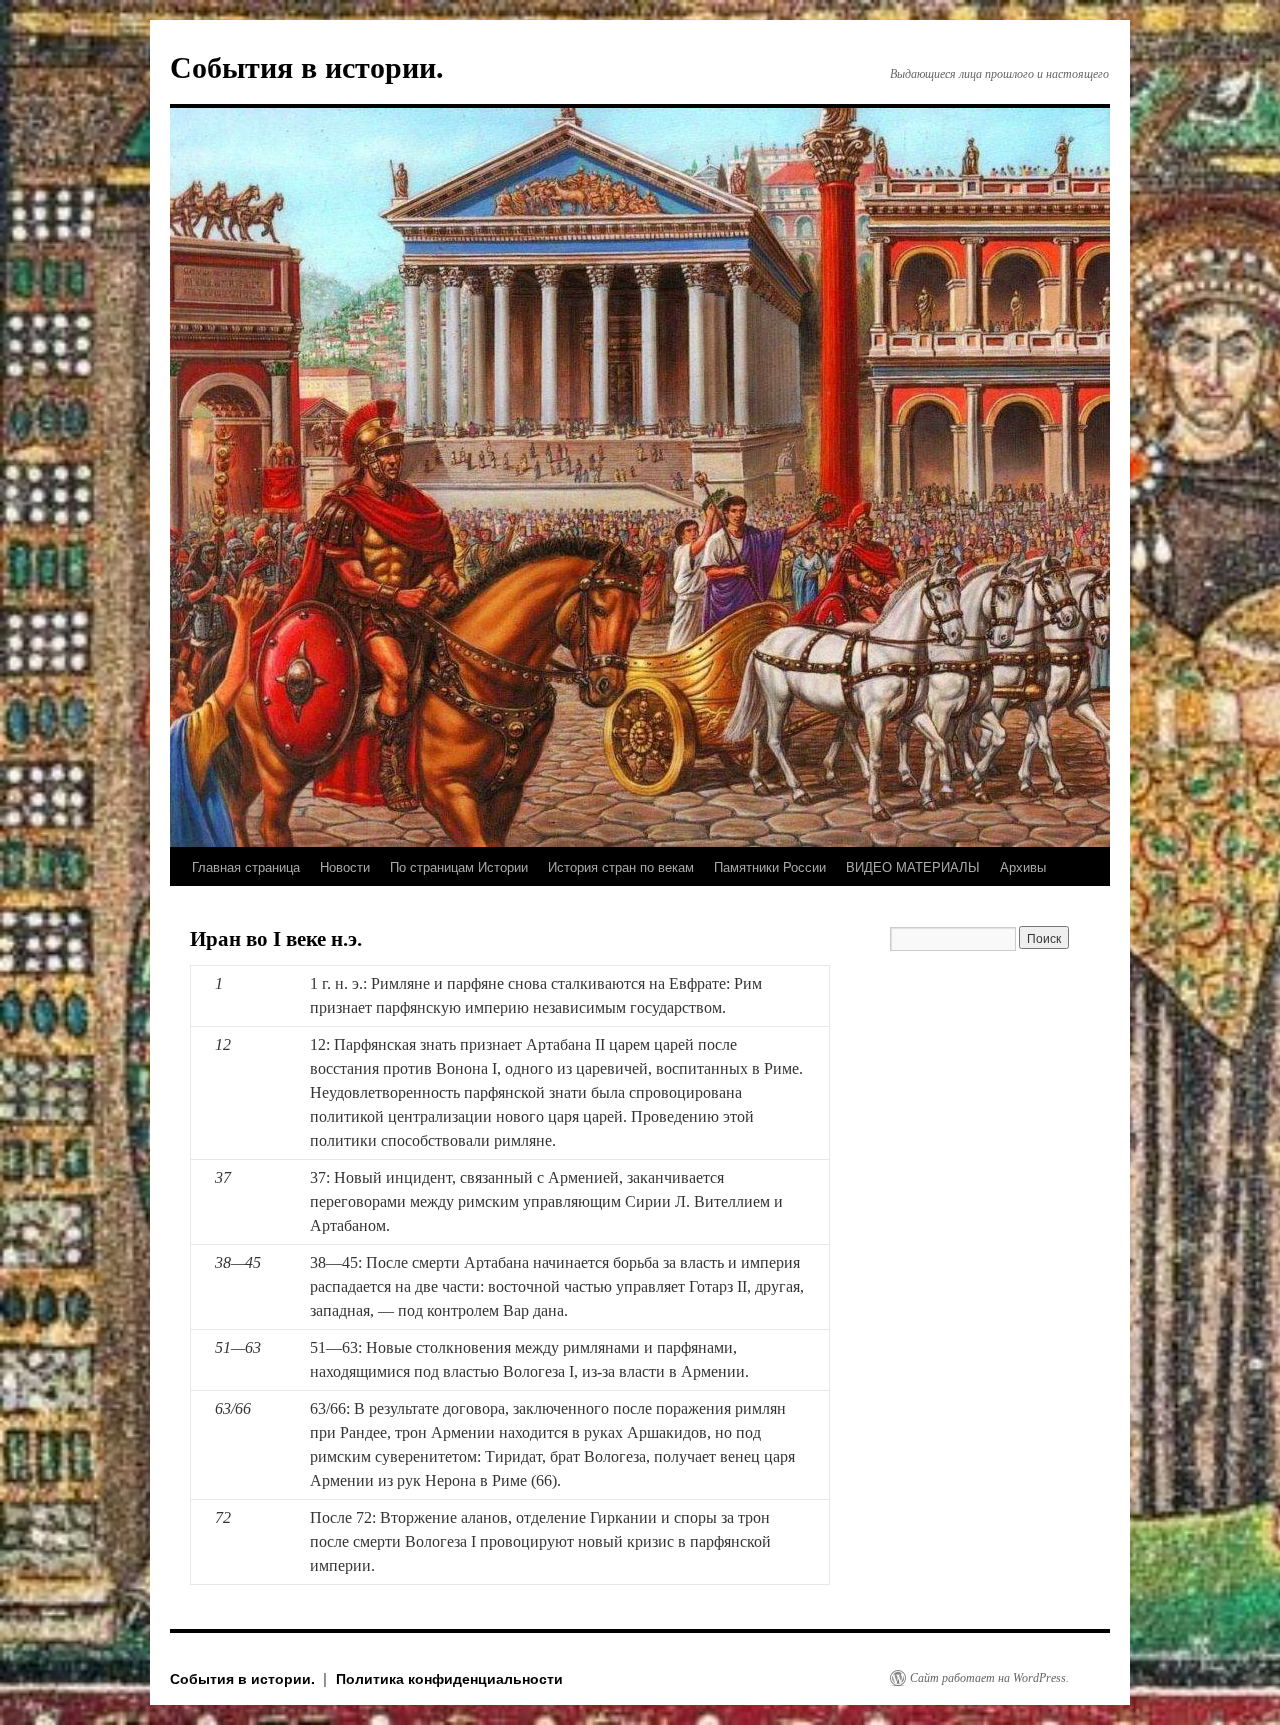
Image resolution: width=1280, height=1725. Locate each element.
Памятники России (770, 866)
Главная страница (246, 866)
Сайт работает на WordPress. (989, 1678)
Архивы (1023, 866)
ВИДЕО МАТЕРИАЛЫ (913, 866)
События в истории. (307, 67)
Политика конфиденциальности (449, 1678)
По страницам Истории (459, 866)
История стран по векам (621, 866)
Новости (345, 866)
